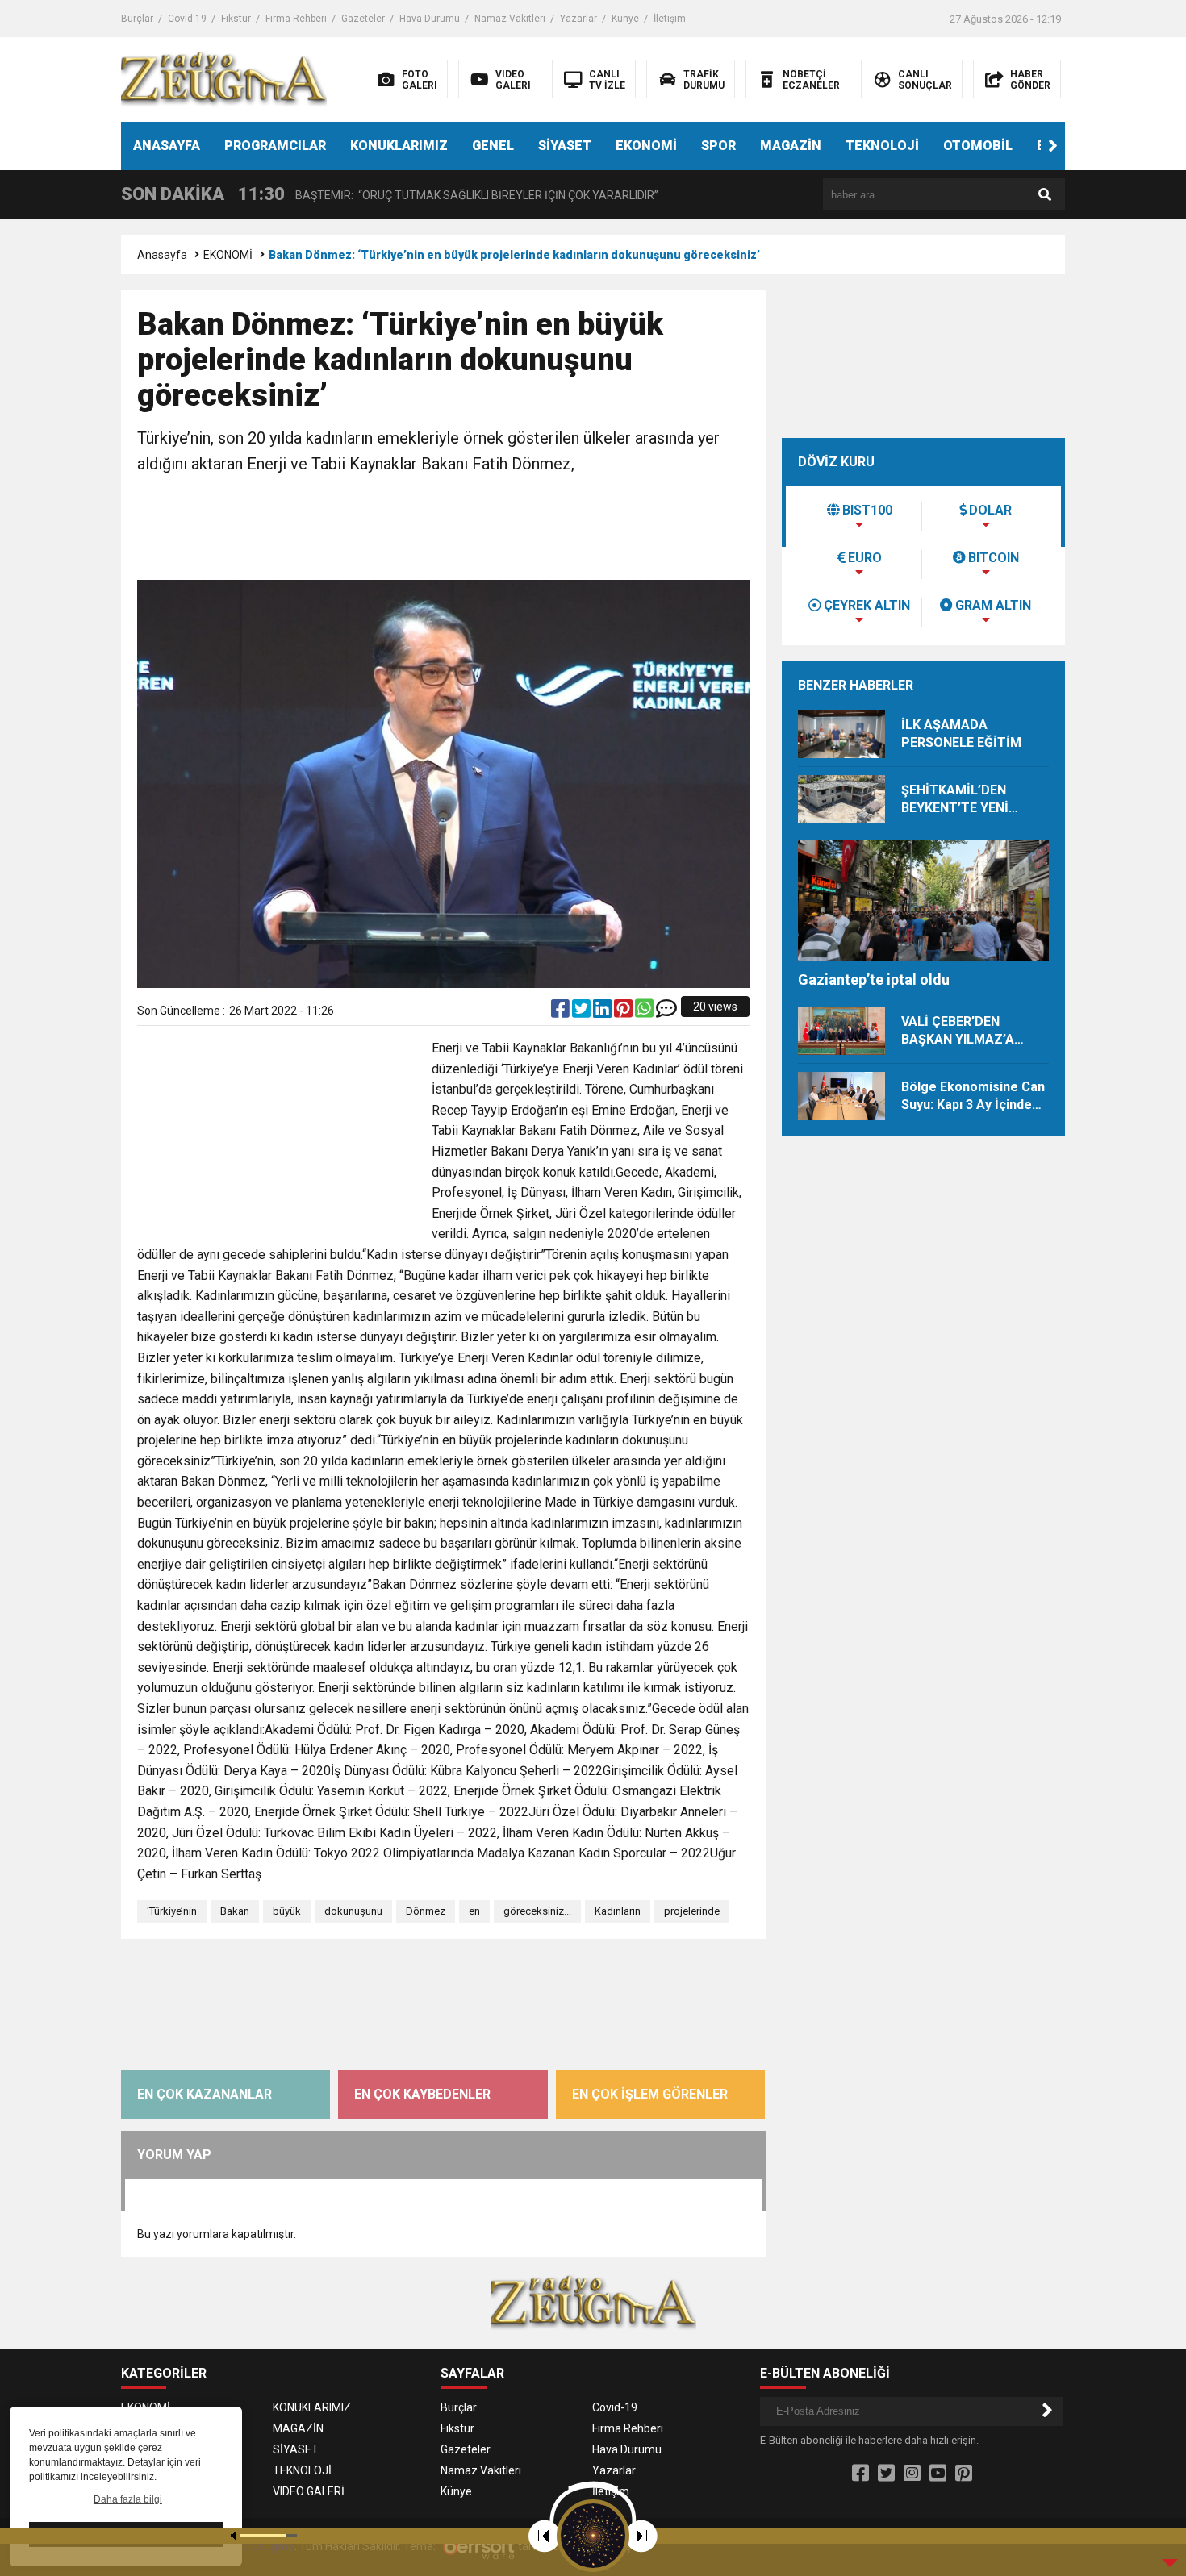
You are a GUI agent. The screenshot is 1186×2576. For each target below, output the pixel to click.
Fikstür (236, 19)
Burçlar (137, 19)
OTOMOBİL (978, 146)
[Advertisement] (444, 529)
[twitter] (583, 1012)
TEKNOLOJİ (882, 146)
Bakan (235, 1911)
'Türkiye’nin (172, 1911)
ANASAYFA (167, 146)
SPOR (718, 146)
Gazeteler (363, 19)
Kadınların (618, 1911)
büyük (287, 1911)
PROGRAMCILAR (275, 146)
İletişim (670, 19)
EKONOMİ (646, 146)
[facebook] (562, 1012)
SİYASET (565, 146)
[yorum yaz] (666, 1012)
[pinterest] (624, 1012)
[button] (1053, 146)
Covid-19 (187, 19)
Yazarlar (578, 19)
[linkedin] (603, 1012)
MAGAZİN (791, 146)
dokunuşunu (353, 1911)
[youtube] (938, 2474)
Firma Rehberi (296, 19)
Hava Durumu (430, 19)
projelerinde (692, 1911)
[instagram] (912, 2474)
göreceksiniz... (537, 1911)
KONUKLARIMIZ (399, 146)
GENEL (493, 146)
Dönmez (426, 1911)
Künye (625, 19)
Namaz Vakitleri (510, 19)
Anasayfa (162, 255)
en (474, 1911)
